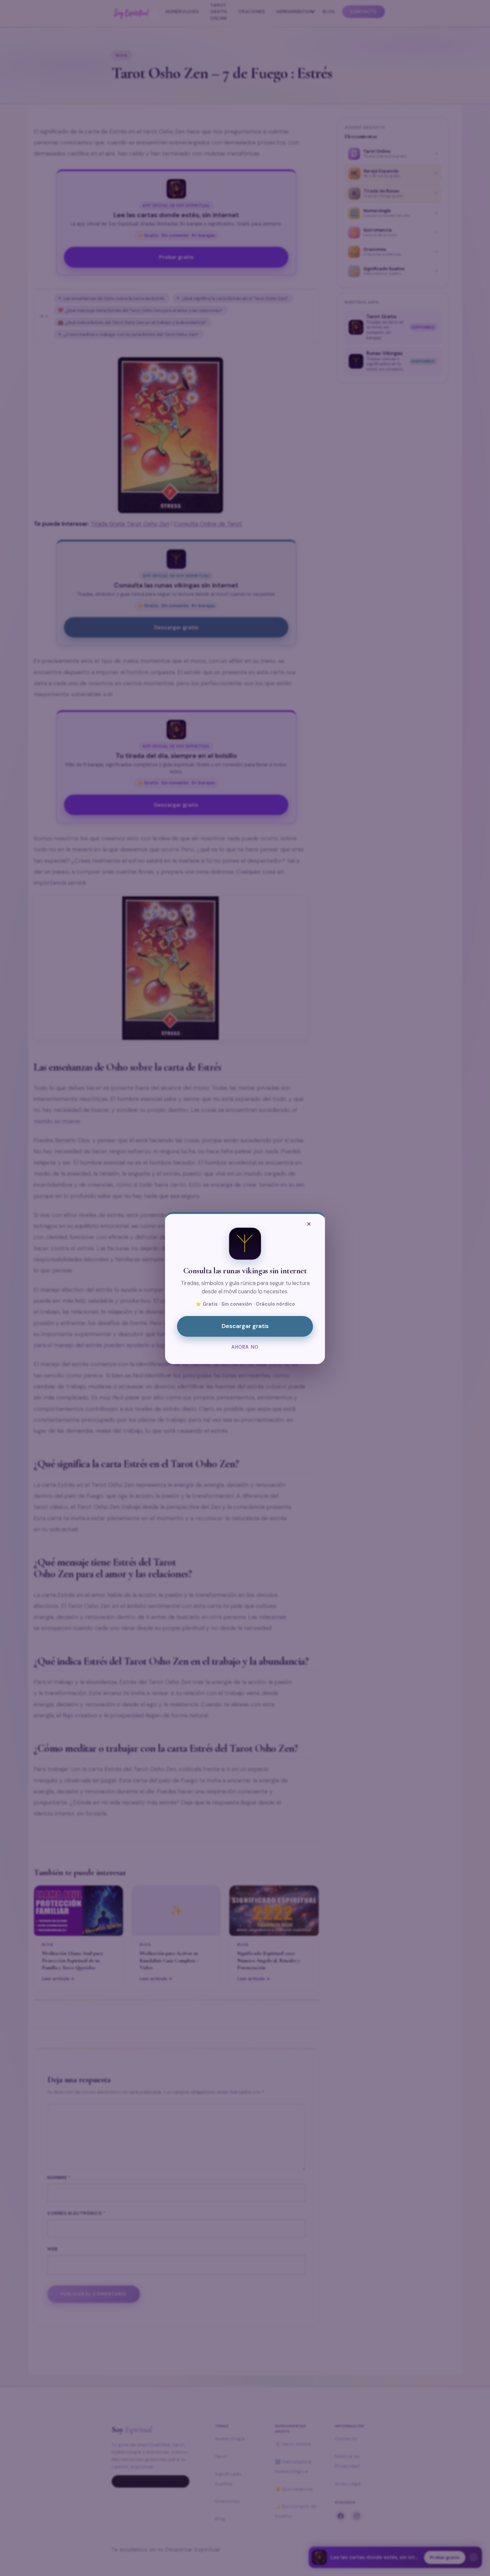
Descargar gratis (245, 1326)
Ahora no (245, 1347)
